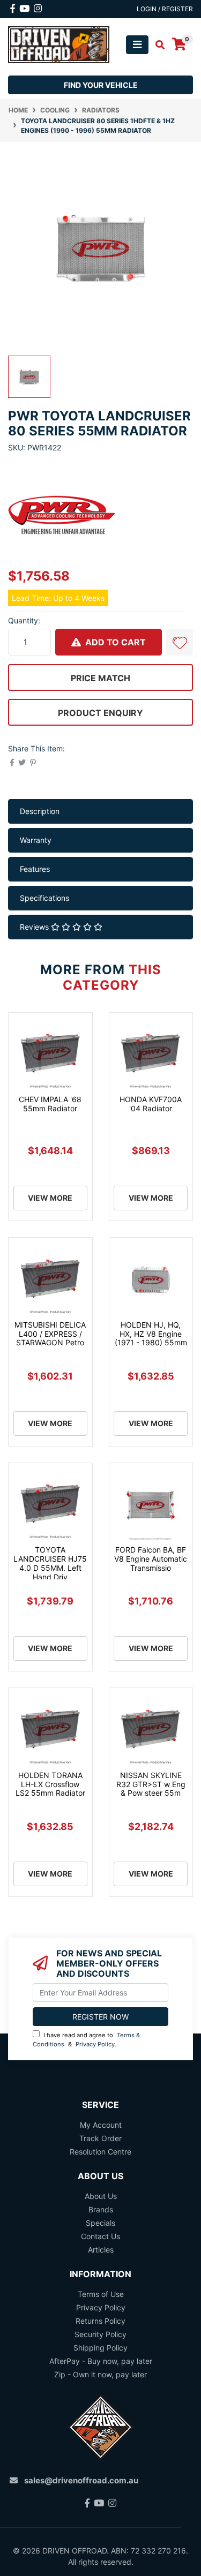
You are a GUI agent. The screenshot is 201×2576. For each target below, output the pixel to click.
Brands (101, 2209)
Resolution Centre (100, 2152)
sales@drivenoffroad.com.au (81, 2480)
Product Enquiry (100, 713)
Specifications (44, 898)
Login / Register (165, 9)
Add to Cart (114, 642)
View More (50, 1198)
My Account (101, 2125)
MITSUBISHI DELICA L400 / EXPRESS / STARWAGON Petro (50, 1334)
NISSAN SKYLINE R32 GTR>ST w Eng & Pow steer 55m (151, 1784)
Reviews (35, 927)
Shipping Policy (100, 2348)
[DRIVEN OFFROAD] (59, 44)
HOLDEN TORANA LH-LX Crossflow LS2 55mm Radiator (50, 1784)
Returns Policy (100, 2321)
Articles (101, 2250)
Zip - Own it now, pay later (100, 2374)
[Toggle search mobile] (157, 45)
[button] (180, 642)
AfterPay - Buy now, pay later (101, 2361)
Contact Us (100, 2236)
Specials (100, 2223)
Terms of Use (101, 2294)
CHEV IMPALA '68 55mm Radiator (50, 1104)
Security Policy (100, 2334)
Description (40, 811)
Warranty (36, 840)
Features (35, 869)
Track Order (100, 2138)
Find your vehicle (101, 85)
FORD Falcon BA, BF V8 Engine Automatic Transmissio (151, 1559)
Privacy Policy (95, 2044)
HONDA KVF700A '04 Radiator (151, 1104)
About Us (101, 2196)
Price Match (100, 678)
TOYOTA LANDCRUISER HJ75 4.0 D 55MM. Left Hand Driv (50, 1563)
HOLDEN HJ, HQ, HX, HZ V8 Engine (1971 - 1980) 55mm (151, 1334)
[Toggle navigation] (137, 45)
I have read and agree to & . (86, 2040)
